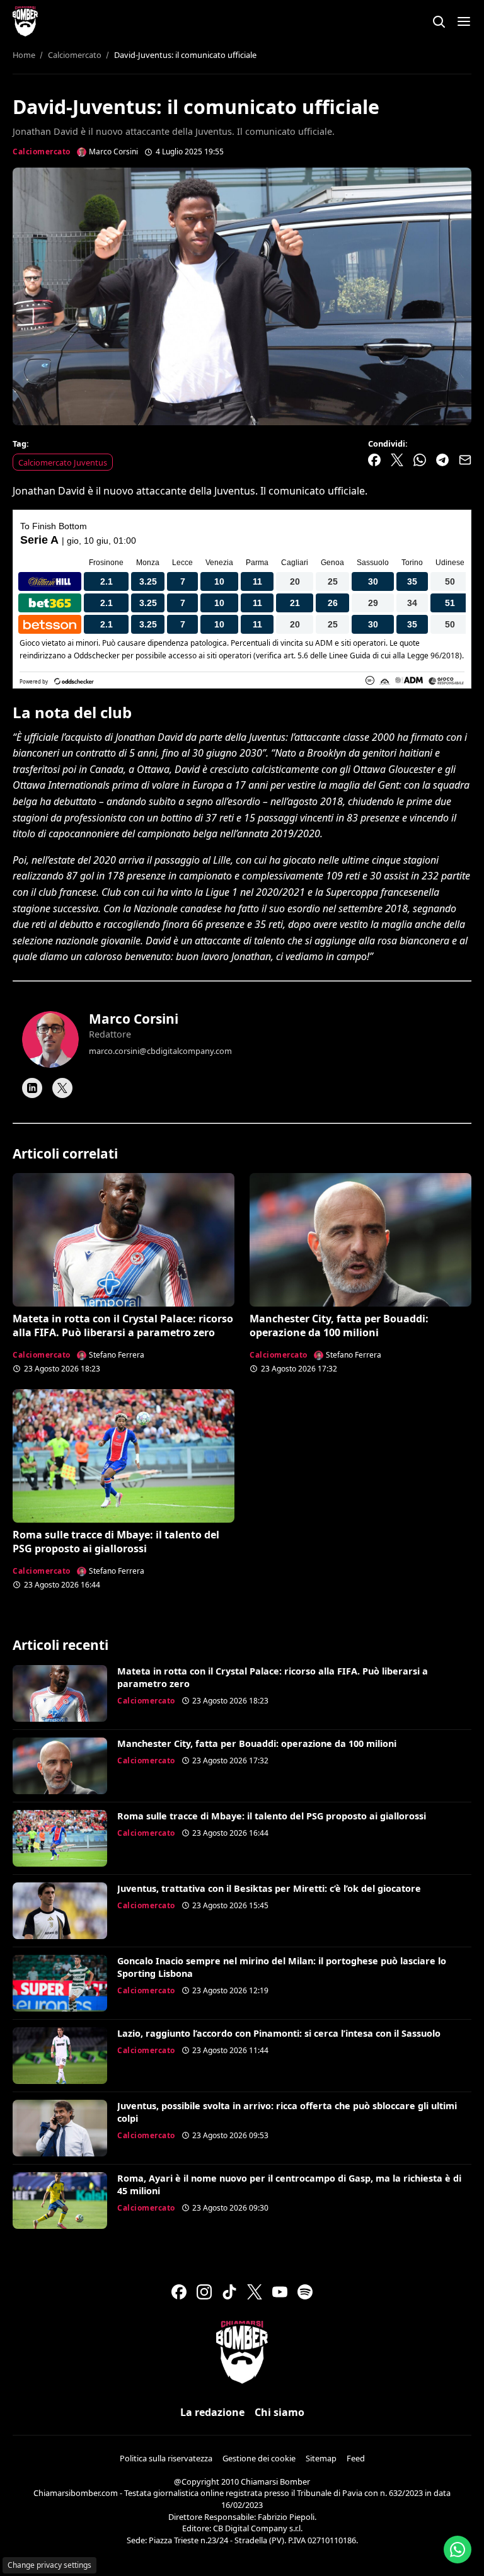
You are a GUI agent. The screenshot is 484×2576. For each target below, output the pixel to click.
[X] (62, 1088)
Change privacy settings (49, 2565)
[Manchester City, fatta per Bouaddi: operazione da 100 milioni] (360, 1239)
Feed (356, 2458)
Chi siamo (279, 2412)
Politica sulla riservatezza (166, 2458)
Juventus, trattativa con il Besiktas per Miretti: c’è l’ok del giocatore (269, 1888)
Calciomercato (42, 152)
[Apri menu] (464, 21)
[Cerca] (439, 21)
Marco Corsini (134, 1019)
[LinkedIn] (32, 1088)
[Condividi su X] (397, 460)
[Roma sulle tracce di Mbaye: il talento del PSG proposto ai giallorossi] (124, 1456)
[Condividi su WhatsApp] (420, 460)
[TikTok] (229, 2292)
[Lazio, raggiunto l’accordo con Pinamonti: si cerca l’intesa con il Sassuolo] (60, 2056)
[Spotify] (305, 2292)
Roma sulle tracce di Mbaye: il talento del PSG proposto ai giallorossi (116, 1542)
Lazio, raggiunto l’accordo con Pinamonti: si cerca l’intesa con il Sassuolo (279, 2033)
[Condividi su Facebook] (374, 460)
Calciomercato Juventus (63, 462)
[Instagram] (204, 2292)
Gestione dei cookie (259, 2458)
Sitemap (321, 2458)
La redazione (212, 2412)
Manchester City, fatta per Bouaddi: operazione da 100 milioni (339, 1325)
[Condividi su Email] (465, 460)
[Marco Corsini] (50, 1039)
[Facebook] (179, 2292)
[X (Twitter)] (255, 2292)
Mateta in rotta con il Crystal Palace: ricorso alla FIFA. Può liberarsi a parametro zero (123, 1325)
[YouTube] (280, 2292)
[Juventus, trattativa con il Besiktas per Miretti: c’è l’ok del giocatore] (60, 1911)
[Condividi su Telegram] (442, 460)
